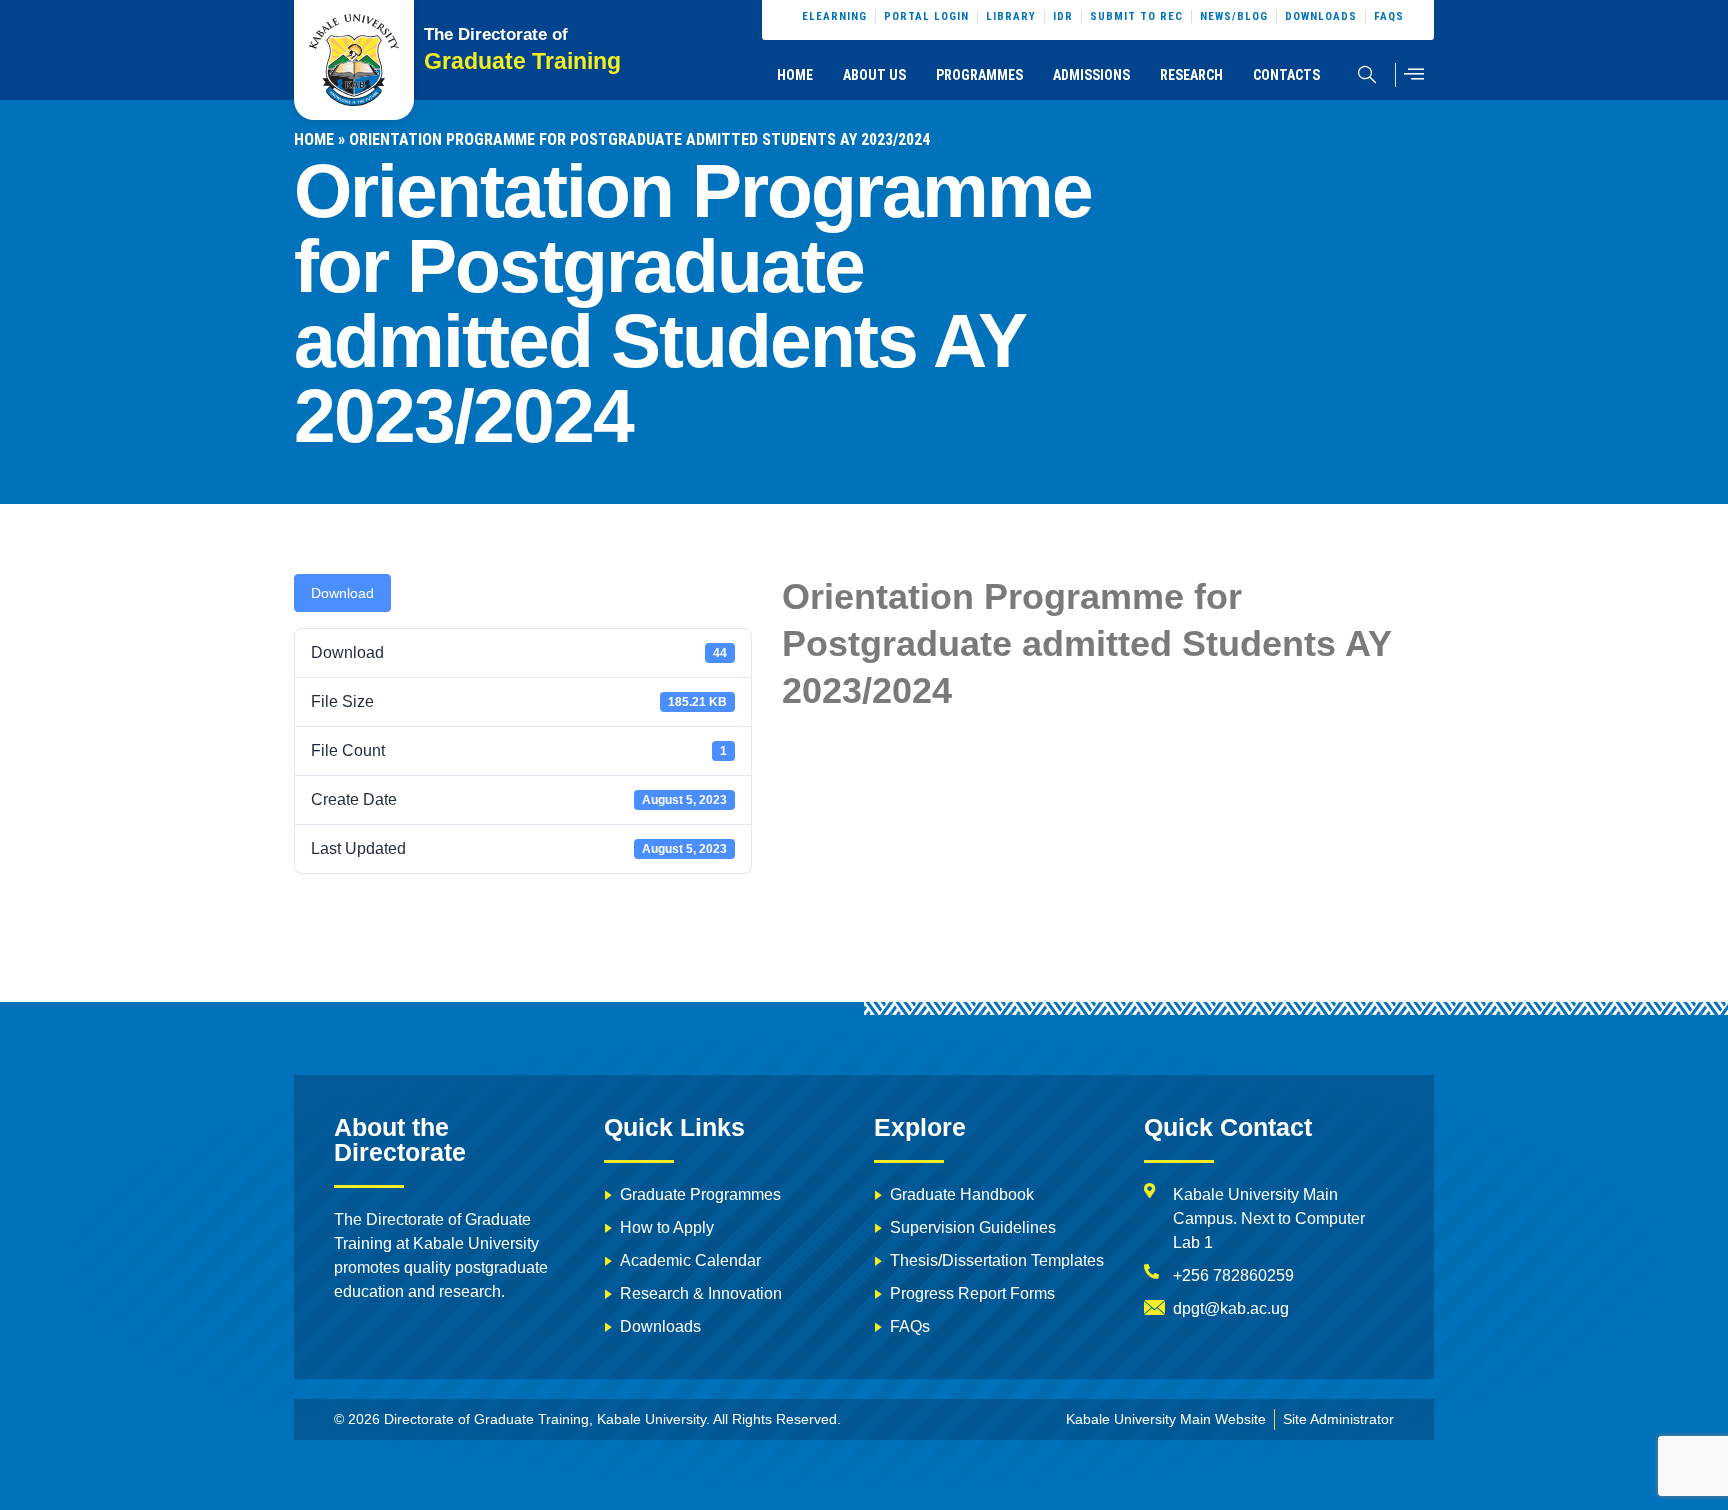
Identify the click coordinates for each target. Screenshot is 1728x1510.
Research (1191, 75)
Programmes (979, 75)
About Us (874, 75)
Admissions (1091, 75)
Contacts (1286, 75)
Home (795, 75)
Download (342, 593)
